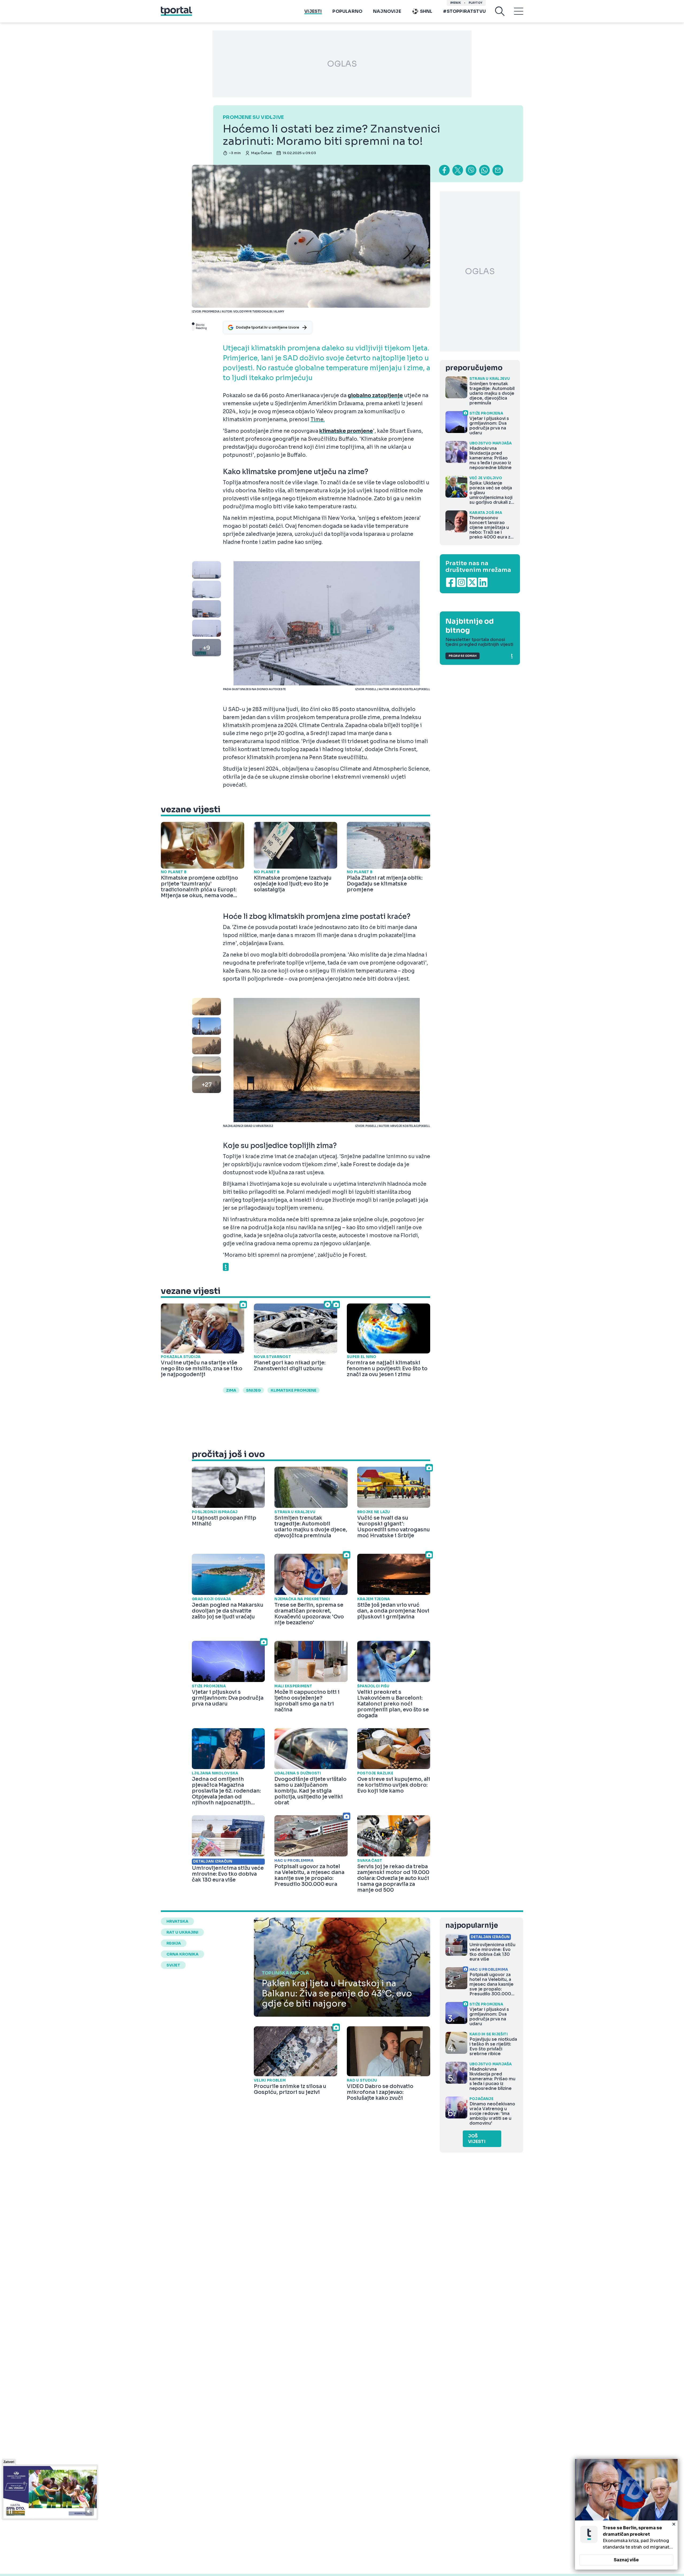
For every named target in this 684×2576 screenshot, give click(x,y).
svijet (173, 1965)
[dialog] (626, 2514)
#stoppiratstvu (464, 11)
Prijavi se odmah (463, 656)
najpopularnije (472, 1925)
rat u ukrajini (182, 1932)
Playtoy (475, 3)
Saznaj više (626, 2560)
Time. (318, 420)
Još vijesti (477, 2139)
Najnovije (387, 11)
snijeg (253, 1390)
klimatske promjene (294, 1390)
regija (174, 1943)
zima (231, 1390)
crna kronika (182, 1954)
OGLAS (342, 64)
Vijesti (313, 11)
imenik (456, 3)
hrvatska (177, 1921)
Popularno (347, 11)
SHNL (426, 11)
